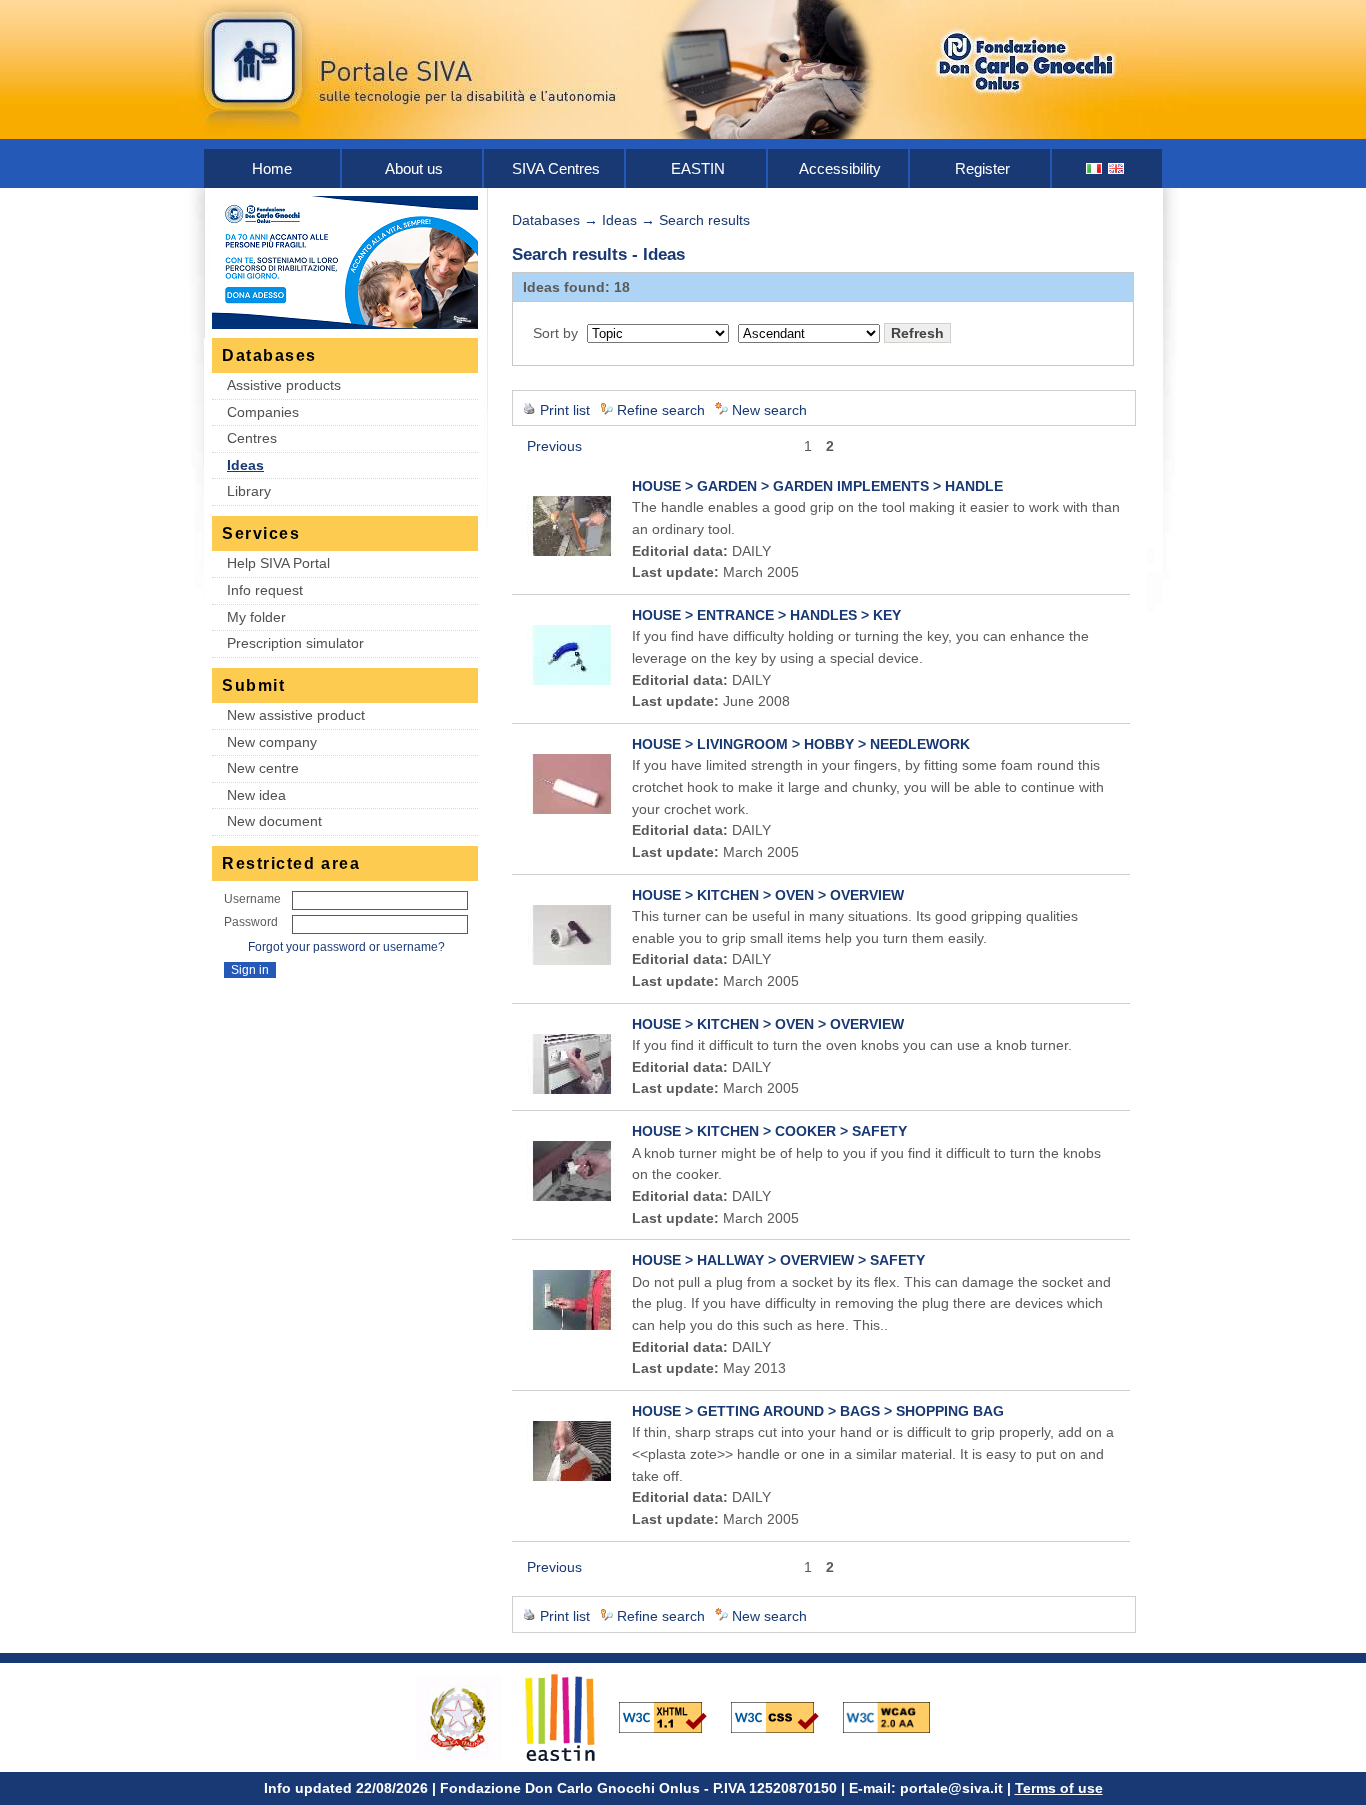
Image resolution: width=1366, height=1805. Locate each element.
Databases (546, 220)
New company (272, 742)
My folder (256, 617)
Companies (263, 412)
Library (249, 491)
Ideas (245, 465)
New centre (263, 768)
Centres (252, 438)
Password (251, 922)
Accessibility (840, 168)
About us (414, 168)
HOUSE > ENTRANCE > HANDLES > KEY (766, 615)
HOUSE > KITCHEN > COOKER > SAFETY (769, 1131)
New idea (256, 795)
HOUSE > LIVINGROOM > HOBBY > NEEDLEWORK (801, 744)
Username (252, 899)
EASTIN (698, 168)
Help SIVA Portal (278, 563)
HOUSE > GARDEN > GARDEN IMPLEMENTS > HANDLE (817, 486)
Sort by (555, 333)
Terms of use (1059, 1788)
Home (272, 168)
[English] (1117, 168)
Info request (265, 590)
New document (274, 821)
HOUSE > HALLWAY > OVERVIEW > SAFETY (778, 1260)
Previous (554, 446)
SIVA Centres (556, 168)
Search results (704, 220)
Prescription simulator (295, 643)
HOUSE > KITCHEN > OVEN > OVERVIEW (768, 895)
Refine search (661, 410)
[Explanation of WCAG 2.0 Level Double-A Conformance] (897, 1716)
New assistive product (296, 715)
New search (769, 410)
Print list (565, 410)
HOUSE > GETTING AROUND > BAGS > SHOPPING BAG (818, 1411)
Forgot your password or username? (346, 947)
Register (982, 168)
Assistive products (284, 385)
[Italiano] (1095, 168)
